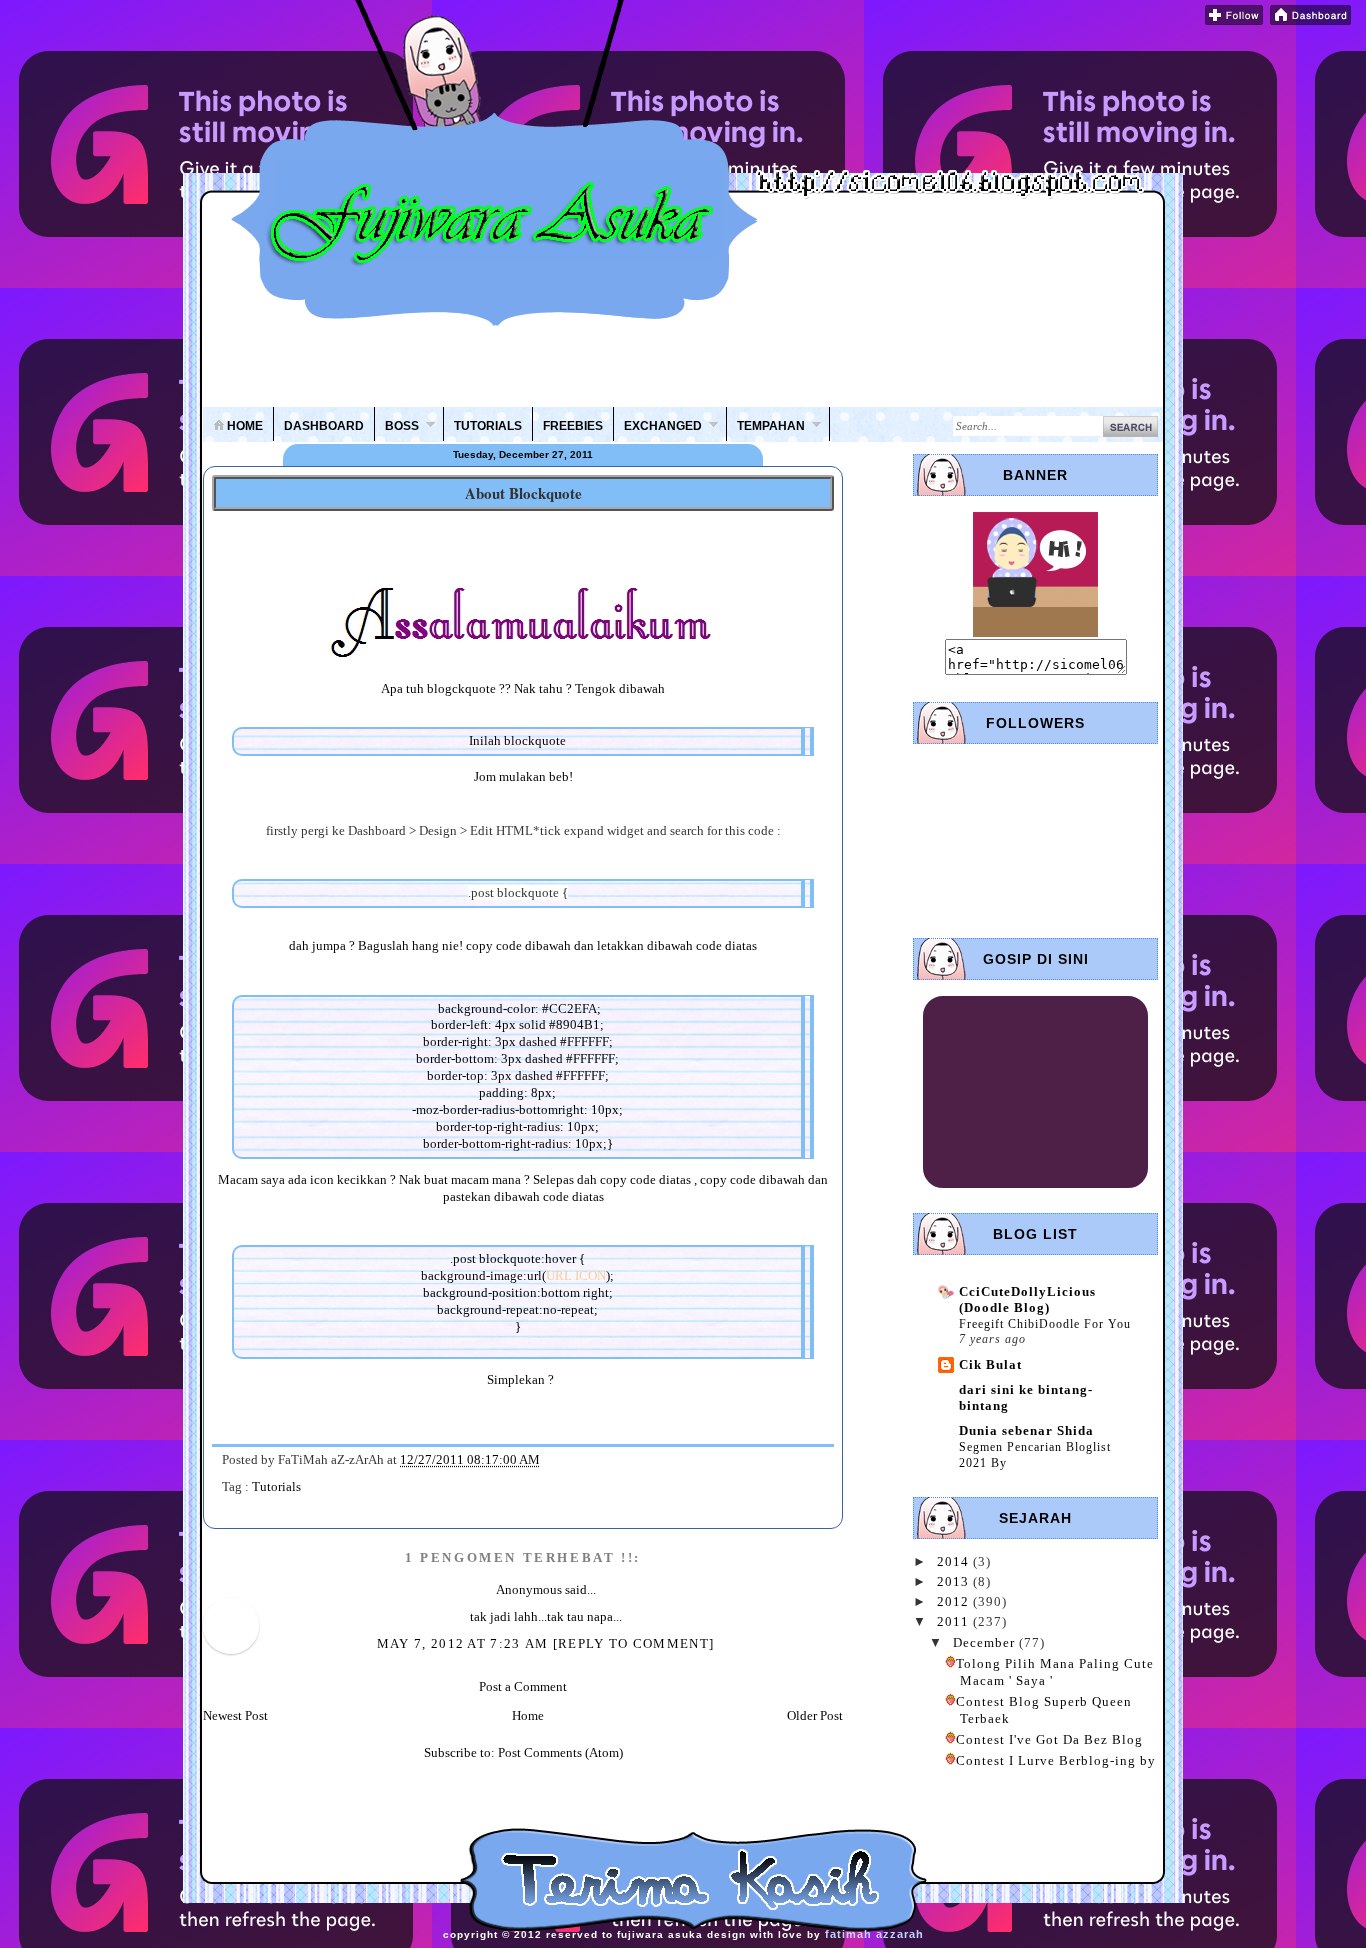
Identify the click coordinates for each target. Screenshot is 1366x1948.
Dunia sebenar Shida (1026, 1430)
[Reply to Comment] (633, 1643)
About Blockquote (523, 493)
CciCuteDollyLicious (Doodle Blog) (1027, 1299)
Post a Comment (523, 1686)
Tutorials (276, 1486)
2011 (955, 1621)
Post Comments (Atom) (560, 1752)
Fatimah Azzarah (874, 1934)
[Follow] (1234, 20)
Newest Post (235, 1715)
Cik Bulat (990, 1364)
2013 (955, 1581)
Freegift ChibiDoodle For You (1045, 1324)
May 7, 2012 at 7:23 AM (465, 1643)
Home (528, 1715)
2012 (955, 1601)
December (986, 1642)
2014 (955, 1561)
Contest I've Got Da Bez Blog (1049, 1739)
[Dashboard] (1310, 20)
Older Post (815, 1715)
